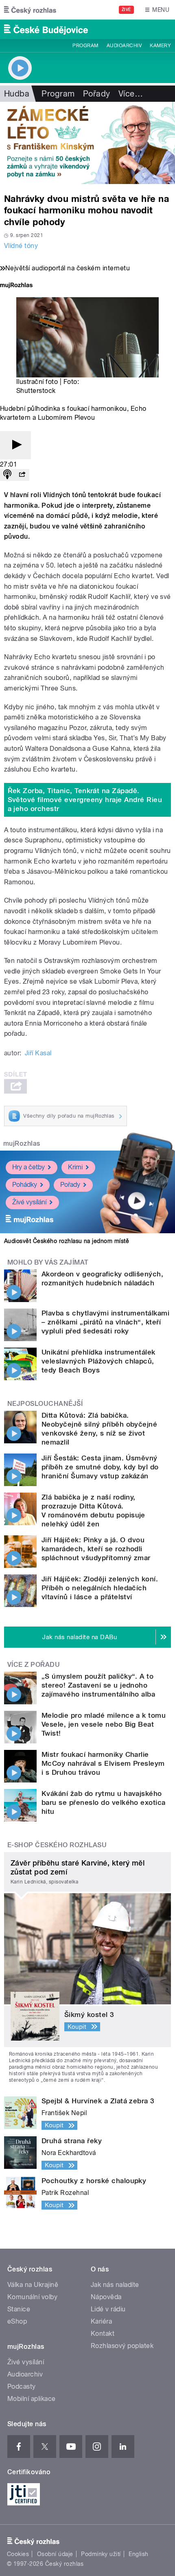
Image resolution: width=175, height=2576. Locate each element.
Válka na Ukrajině (33, 2285)
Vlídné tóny (21, 246)
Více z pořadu (34, 1665)
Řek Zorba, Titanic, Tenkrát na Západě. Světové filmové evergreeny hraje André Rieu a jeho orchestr (85, 800)
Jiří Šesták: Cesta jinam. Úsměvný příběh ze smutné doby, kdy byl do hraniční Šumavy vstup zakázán (100, 1467)
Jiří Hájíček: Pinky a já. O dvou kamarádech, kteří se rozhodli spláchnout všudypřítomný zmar (96, 1549)
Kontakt (103, 2334)
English (138, 2554)
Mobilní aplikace (32, 2399)
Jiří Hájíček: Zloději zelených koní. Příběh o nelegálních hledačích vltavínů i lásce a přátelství (100, 1588)
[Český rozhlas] (30, 10)
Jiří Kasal (38, 1053)
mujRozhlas (22, 1143)
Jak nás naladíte (115, 2285)
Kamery (160, 46)
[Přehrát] (15, 445)
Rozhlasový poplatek (122, 2346)
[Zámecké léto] (87, 143)
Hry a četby (28, 1167)
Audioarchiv (124, 46)
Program (85, 46)
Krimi (75, 1167)
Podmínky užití (101, 2554)
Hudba (17, 94)
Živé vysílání (29, 1202)
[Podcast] (7, 475)
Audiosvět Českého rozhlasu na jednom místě (67, 1241)
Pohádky (25, 1185)
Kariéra (101, 2321)
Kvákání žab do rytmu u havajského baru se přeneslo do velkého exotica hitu (104, 1802)
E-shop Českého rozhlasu (57, 1845)
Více (131, 94)
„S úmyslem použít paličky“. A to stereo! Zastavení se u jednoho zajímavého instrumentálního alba (98, 1685)
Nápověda (106, 2297)
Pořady (97, 94)
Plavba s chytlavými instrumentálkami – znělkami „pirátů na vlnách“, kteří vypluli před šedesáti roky (105, 1322)
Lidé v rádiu (108, 2309)
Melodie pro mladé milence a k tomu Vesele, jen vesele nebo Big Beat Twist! (104, 1724)
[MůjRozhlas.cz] (16, 286)
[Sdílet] (22, 475)
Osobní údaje (55, 2554)
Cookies (18, 2554)
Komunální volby (32, 2297)
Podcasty (22, 2386)
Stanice (19, 2309)
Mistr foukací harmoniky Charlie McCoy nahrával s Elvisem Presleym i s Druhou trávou (103, 1763)
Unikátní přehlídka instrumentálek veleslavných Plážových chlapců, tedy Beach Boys (98, 1361)
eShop (17, 2321)
